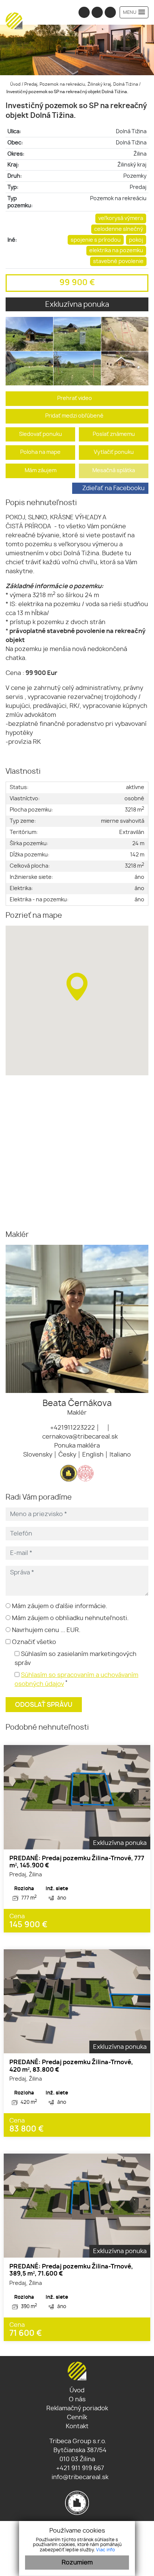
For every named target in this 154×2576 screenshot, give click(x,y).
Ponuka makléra (77, 1446)
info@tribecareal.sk (79, 2477)
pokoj (136, 240)
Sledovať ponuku (41, 434)
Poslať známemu (114, 434)
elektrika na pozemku (116, 250)
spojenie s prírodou (96, 240)
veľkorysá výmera (121, 218)
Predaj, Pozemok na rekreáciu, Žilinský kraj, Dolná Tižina (82, 84)
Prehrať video (75, 398)
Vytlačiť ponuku (114, 452)
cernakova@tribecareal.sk (79, 1437)
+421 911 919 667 (79, 2468)
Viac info (105, 2550)
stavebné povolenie (118, 261)
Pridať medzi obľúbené (75, 416)
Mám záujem (41, 470)
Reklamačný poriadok (77, 2408)
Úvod (15, 84)
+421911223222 (72, 1428)
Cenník (77, 2417)
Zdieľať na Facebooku (113, 488)
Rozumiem (77, 2563)
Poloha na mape (40, 452)
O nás (77, 2399)
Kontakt (77, 2426)
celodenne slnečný (119, 229)
